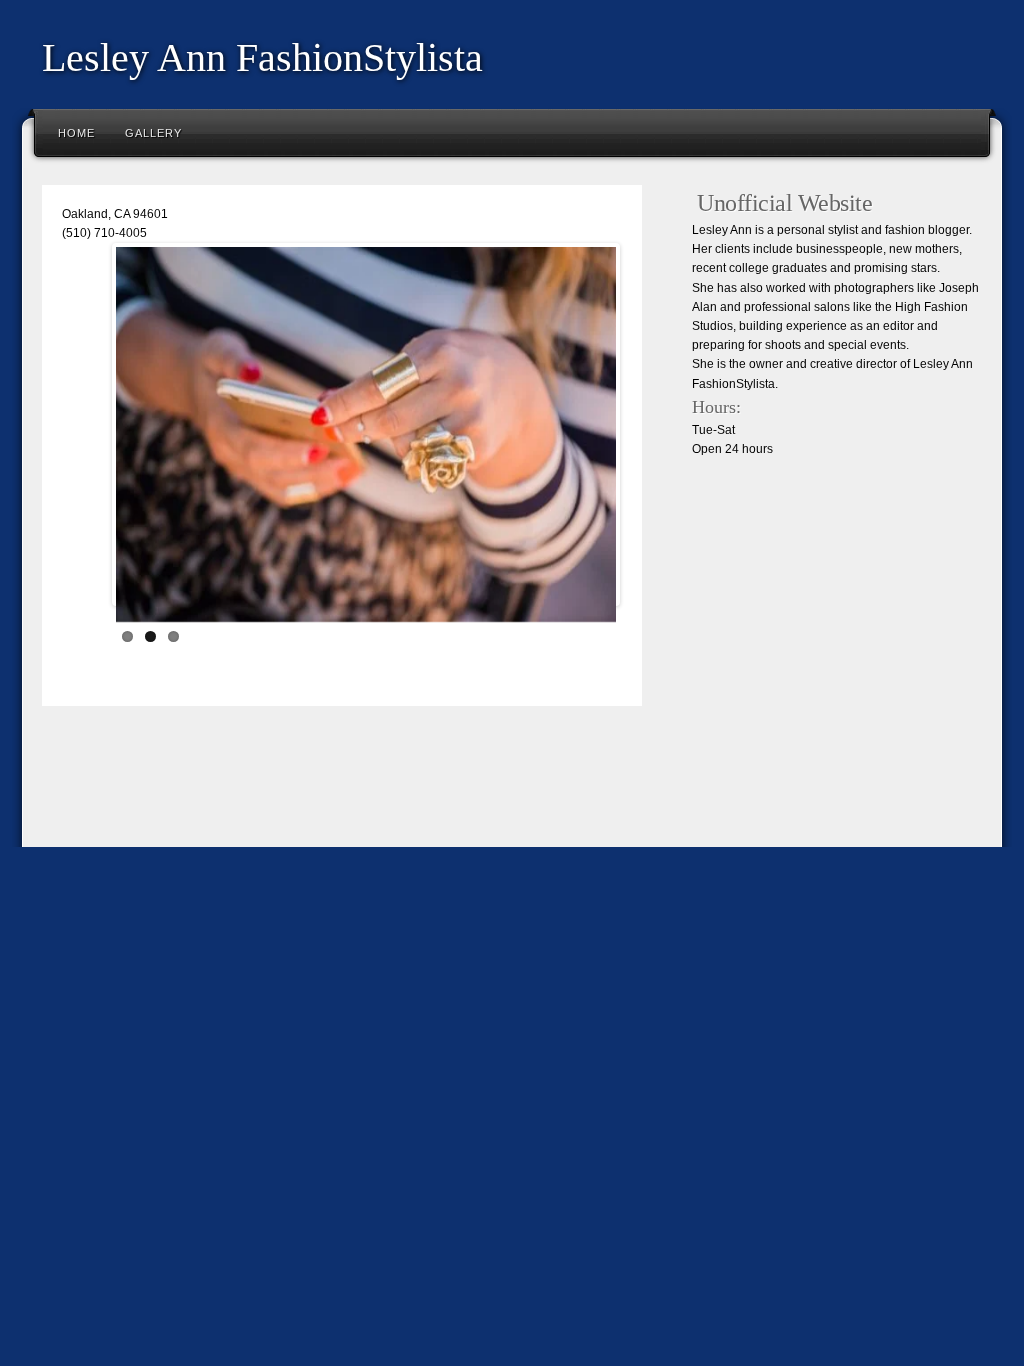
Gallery (153, 133)
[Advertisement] (396, 791)
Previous (86, 429)
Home (76, 133)
